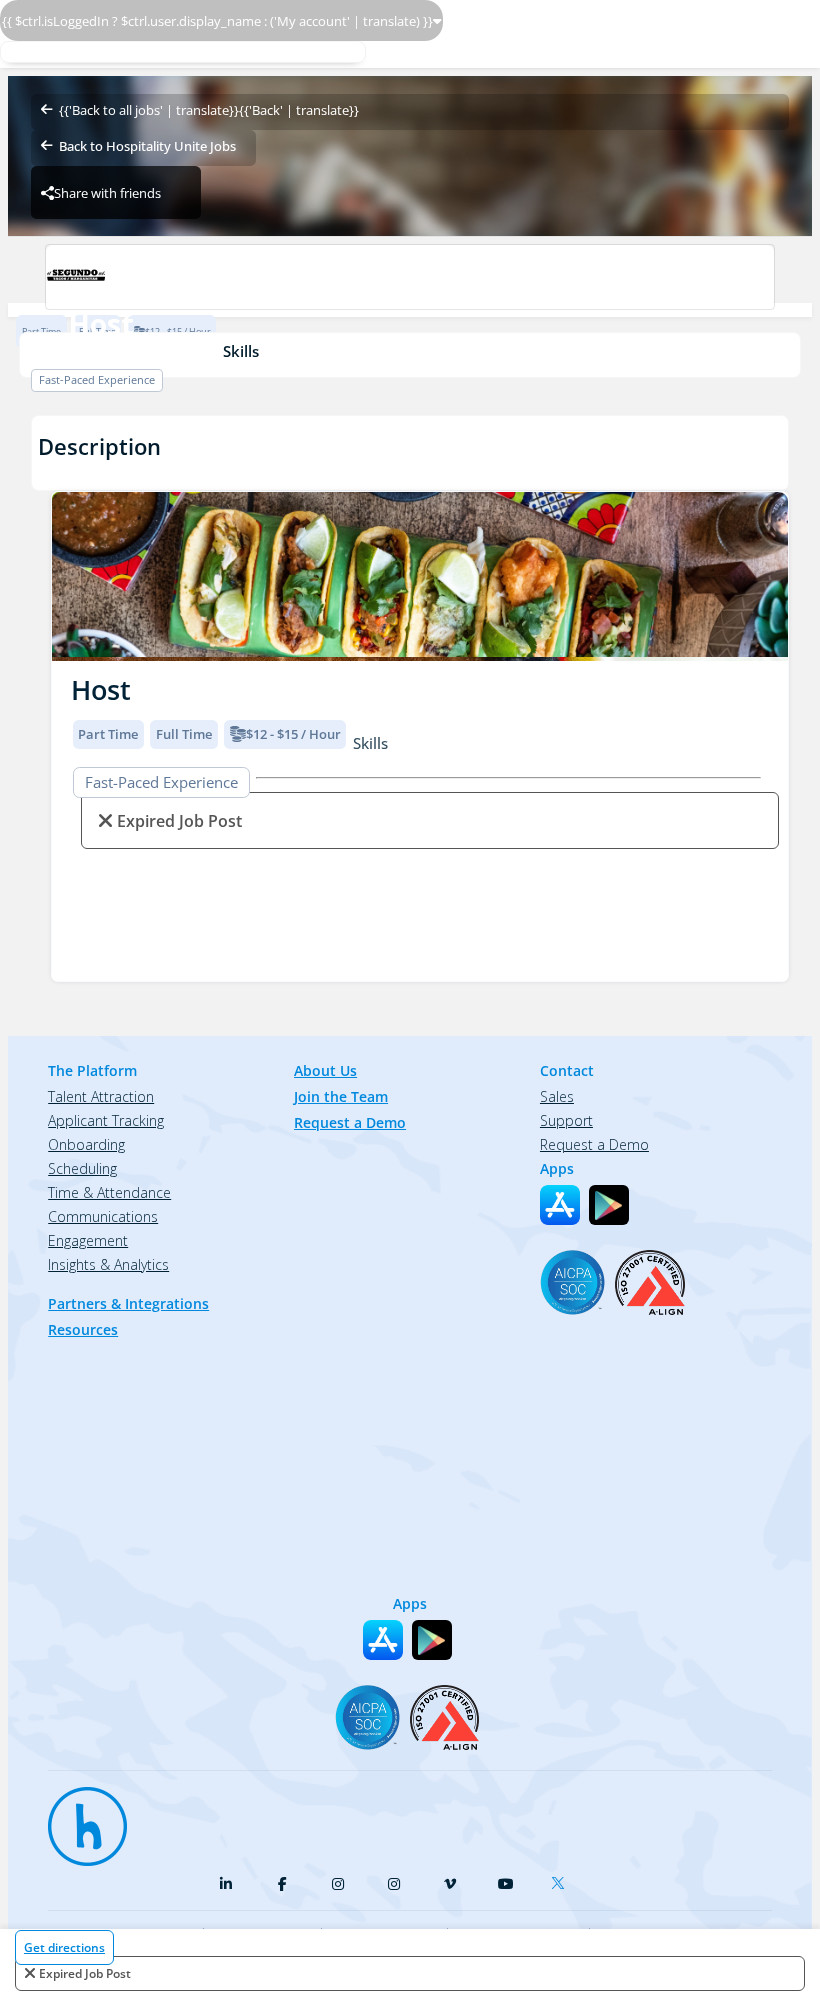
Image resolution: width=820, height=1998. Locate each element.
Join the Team (341, 1096)
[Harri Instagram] (338, 1884)
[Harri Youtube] (506, 1884)
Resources (83, 1329)
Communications (103, 1216)
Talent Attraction (101, 1096)
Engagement (88, 1240)
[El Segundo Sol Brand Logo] (409, 277)
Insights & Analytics (108, 1264)
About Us (325, 1070)
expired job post (85, 1973)
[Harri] (78, 1817)
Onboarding (86, 1144)
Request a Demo (350, 1122)
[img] (420, 576)
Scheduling (82, 1168)
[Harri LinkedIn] (226, 1884)
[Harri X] (562, 1879)
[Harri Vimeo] (450, 1884)
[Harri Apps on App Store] (560, 1205)
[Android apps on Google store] (609, 1205)
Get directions (64, 1947)
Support (566, 1120)
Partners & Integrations (128, 1303)
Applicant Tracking (106, 1120)
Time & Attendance (109, 1192)
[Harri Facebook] (282, 1884)
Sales (557, 1096)
